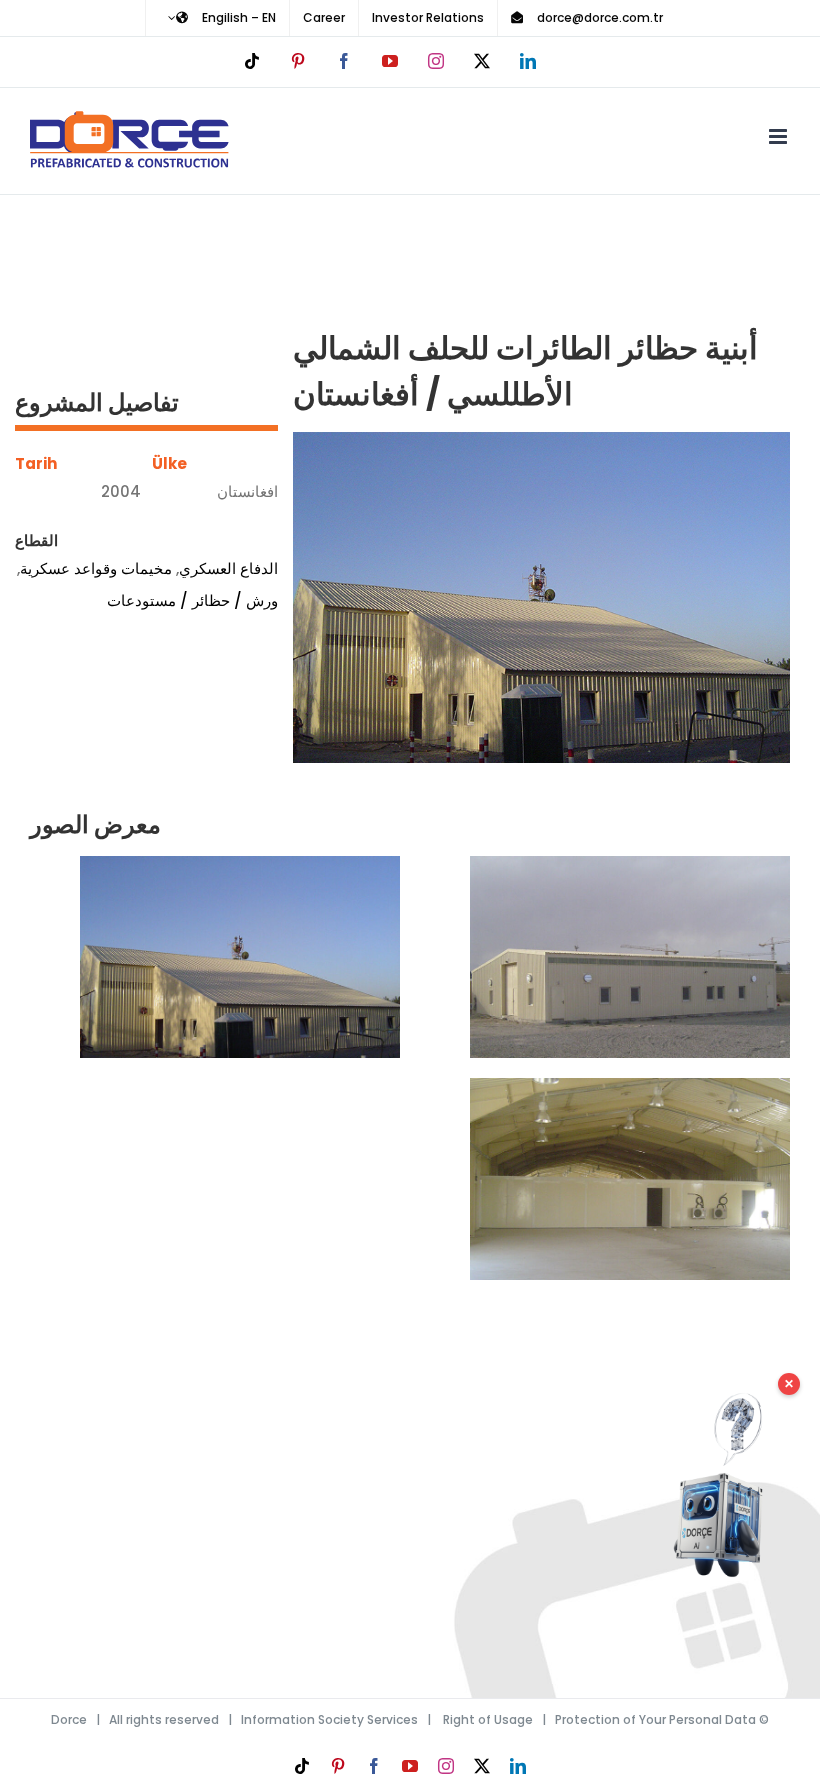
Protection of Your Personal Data (655, 1719)
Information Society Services (329, 1719)
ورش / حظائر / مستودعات (192, 600)
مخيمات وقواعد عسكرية (96, 568)
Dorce (69, 1719)
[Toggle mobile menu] (779, 136)
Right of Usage (488, 1719)
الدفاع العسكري (228, 568)
